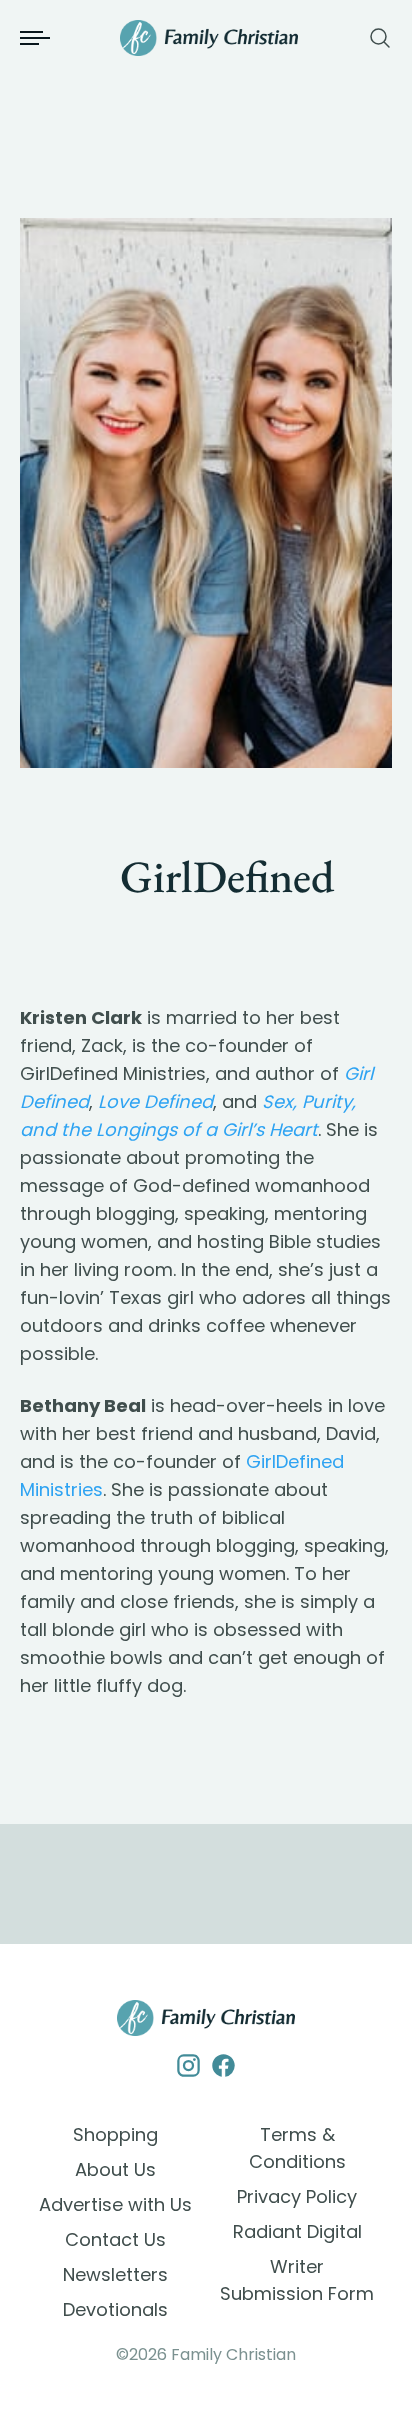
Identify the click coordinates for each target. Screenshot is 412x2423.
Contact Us (115, 2239)
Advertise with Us (115, 2204)
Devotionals (115, 2309)
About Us (115, 2169)
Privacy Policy (297, 2196)
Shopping (115, 2134)
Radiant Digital (297, 2231)
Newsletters (115, 2274)
